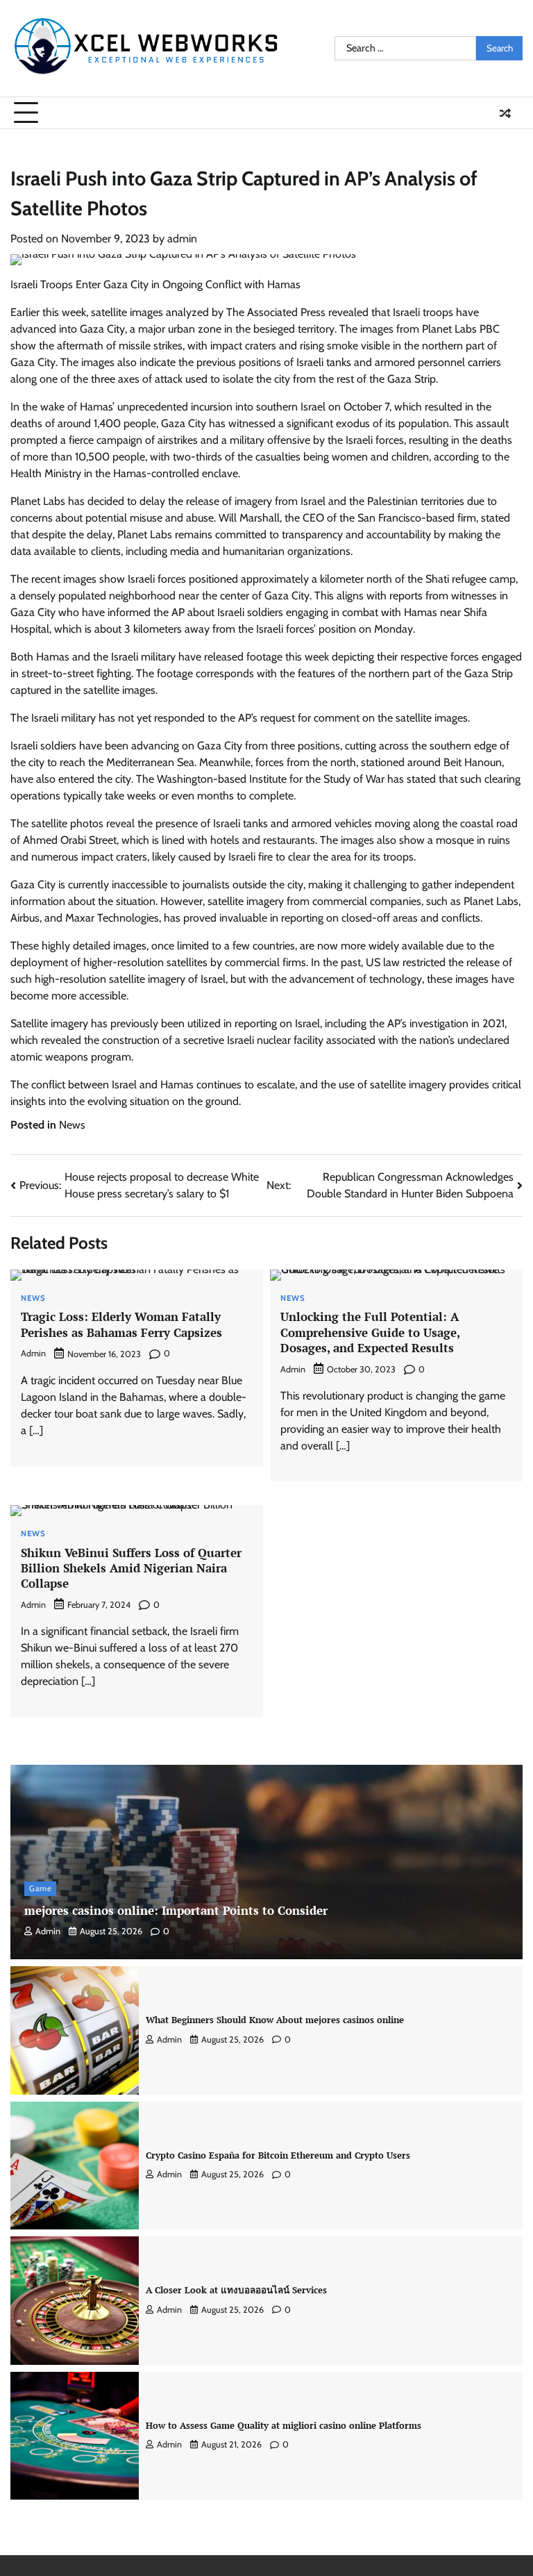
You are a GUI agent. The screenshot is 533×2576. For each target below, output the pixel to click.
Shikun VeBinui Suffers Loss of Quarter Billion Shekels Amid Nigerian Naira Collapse (131, 1568)
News (72, 1125)
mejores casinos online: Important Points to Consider (176, 1910)
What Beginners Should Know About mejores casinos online (275, 2020)
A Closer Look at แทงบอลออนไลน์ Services (236, 2290)
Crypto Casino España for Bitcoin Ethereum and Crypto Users (278, 2155)
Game (40, 1888)
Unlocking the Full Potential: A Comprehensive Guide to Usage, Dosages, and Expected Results (370, 1332)
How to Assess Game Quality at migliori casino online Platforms (284, 2425)
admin (182, 239)
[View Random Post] (505, 113)
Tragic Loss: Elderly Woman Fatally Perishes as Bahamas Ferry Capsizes (121, 1324)
